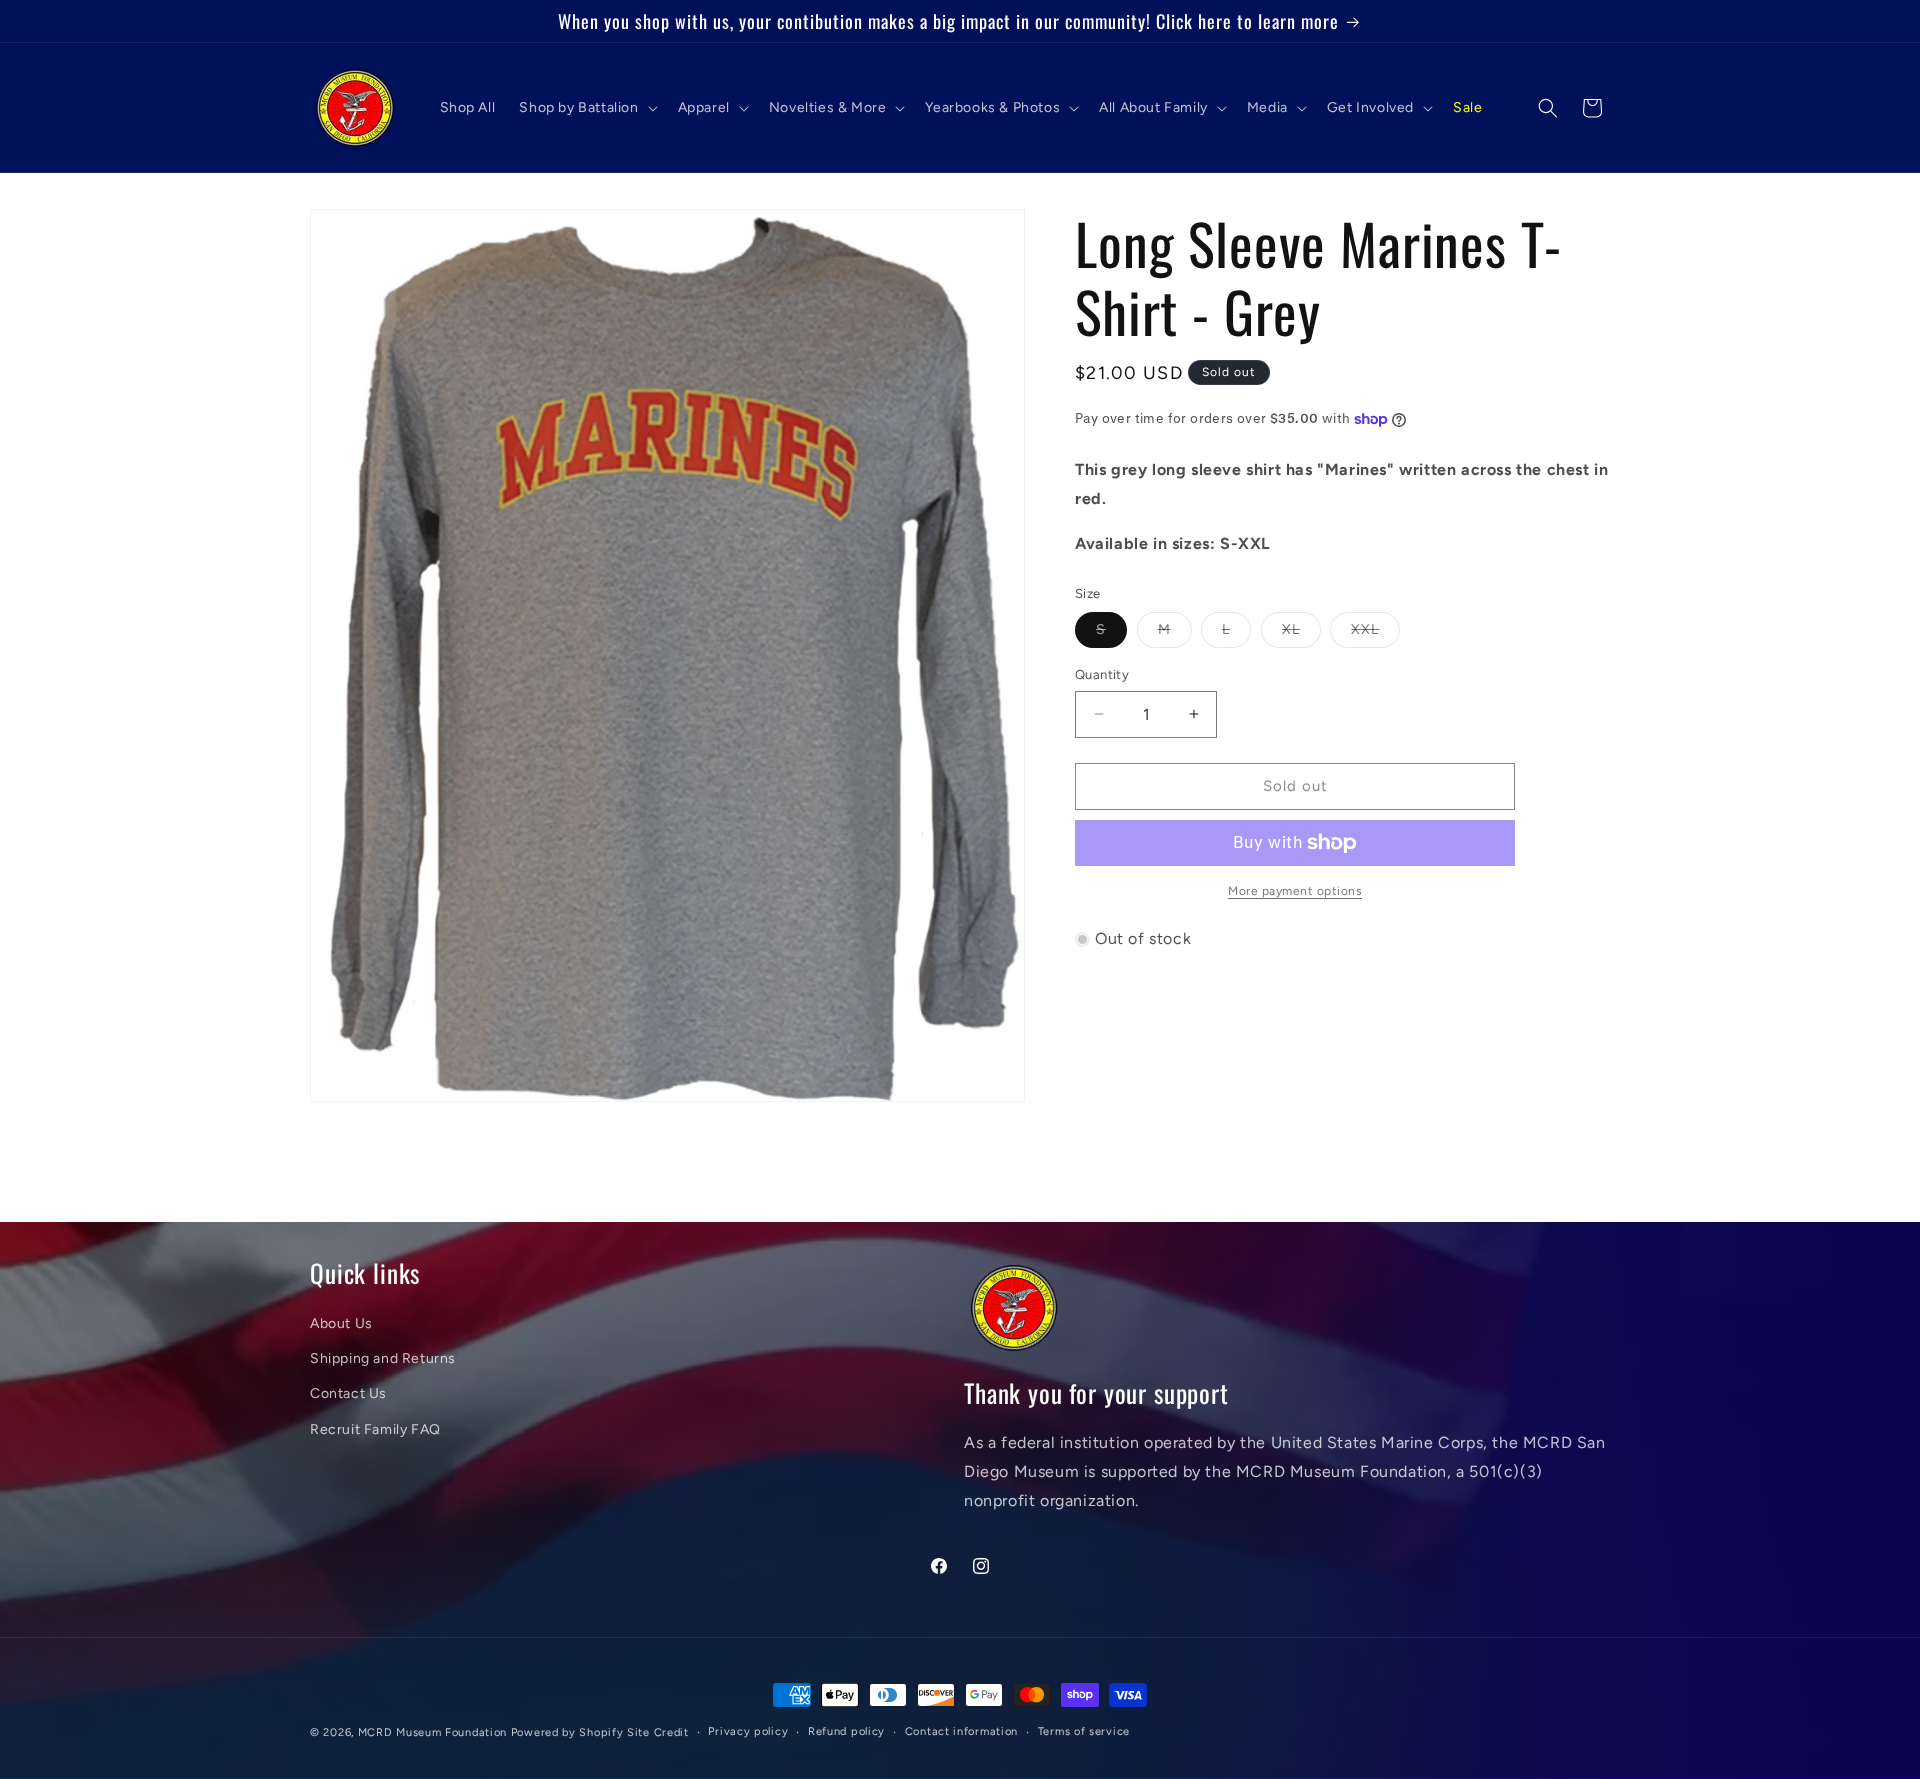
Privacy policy (748, 1731)
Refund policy (846, 1731)
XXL (1375, 634)
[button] (586, 108)
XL (1301, 634)
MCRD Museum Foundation (432, 1732)
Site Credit (658, 1732)
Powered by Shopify (567, 1732)
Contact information (961, 1731)
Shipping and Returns (383, 1358)
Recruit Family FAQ (375, 1429)
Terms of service (1084, 1731)
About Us (341, 1323)
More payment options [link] (1295, 891)
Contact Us (348, 1393)
